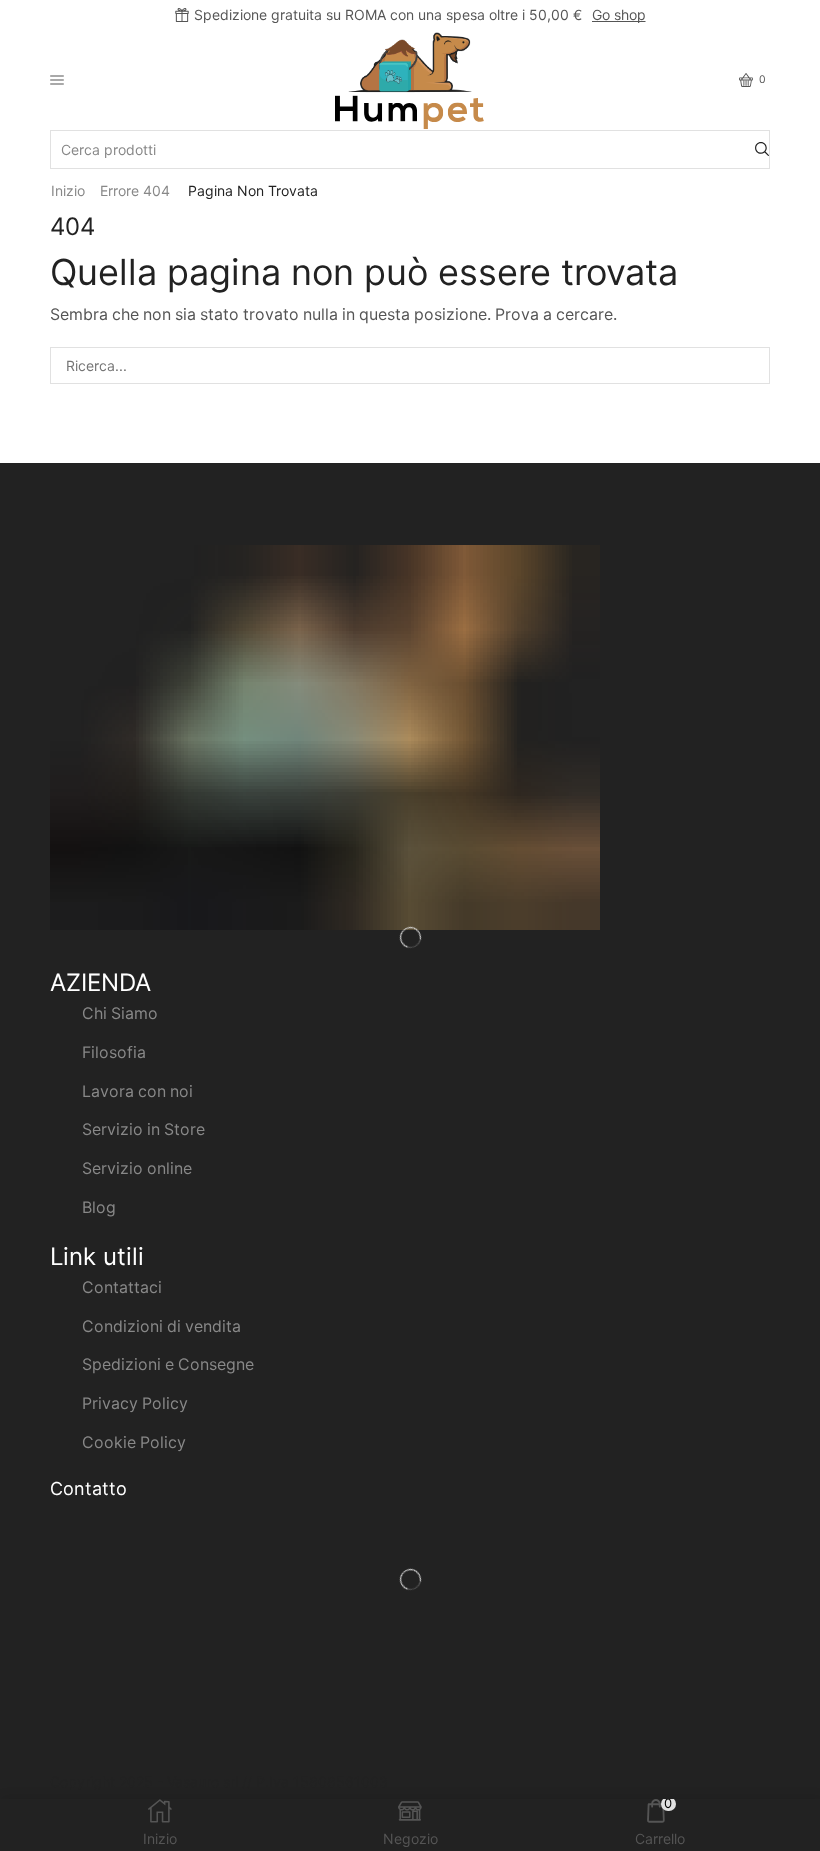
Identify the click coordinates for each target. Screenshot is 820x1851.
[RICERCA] (751, 365)
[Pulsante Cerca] (762, 149)
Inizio (68, 190)
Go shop (619, 14)
